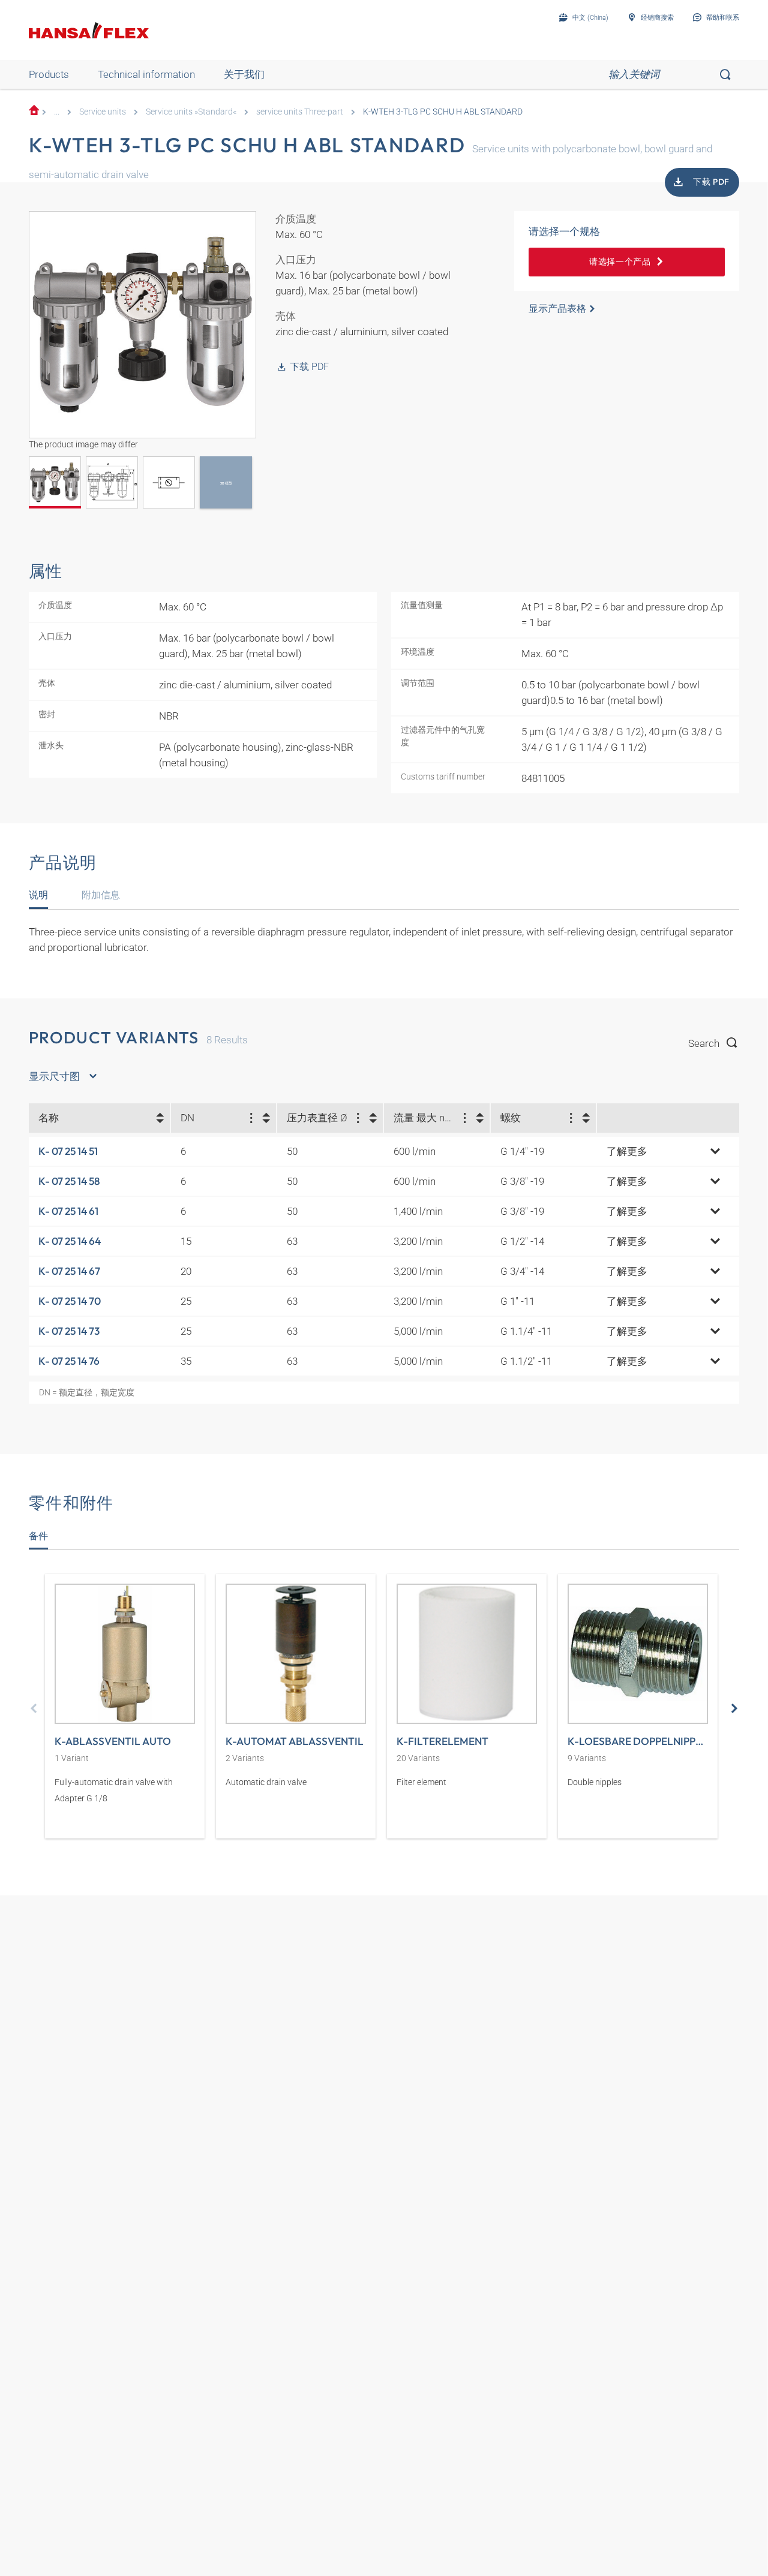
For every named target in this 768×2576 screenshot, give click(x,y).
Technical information (146, 74)
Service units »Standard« (191, 112)
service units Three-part (300, 112)
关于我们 (244, 74)
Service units (103, 112)
